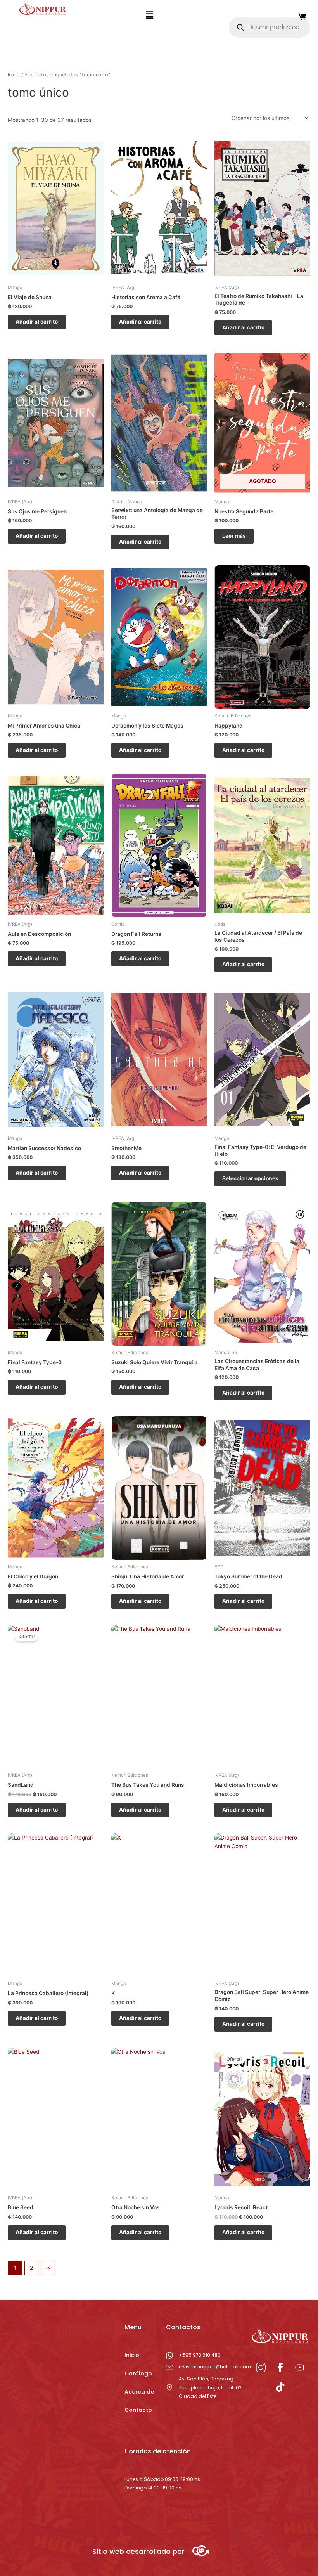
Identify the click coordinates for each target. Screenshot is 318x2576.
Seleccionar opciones (250, 1178)
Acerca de (139, 2392)
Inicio (14, 75)
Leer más (234, 536)
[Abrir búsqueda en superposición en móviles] (270, 27)
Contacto (138, 2410)
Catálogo (138, 2373)
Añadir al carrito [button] (37, 322)
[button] (149, 15)
